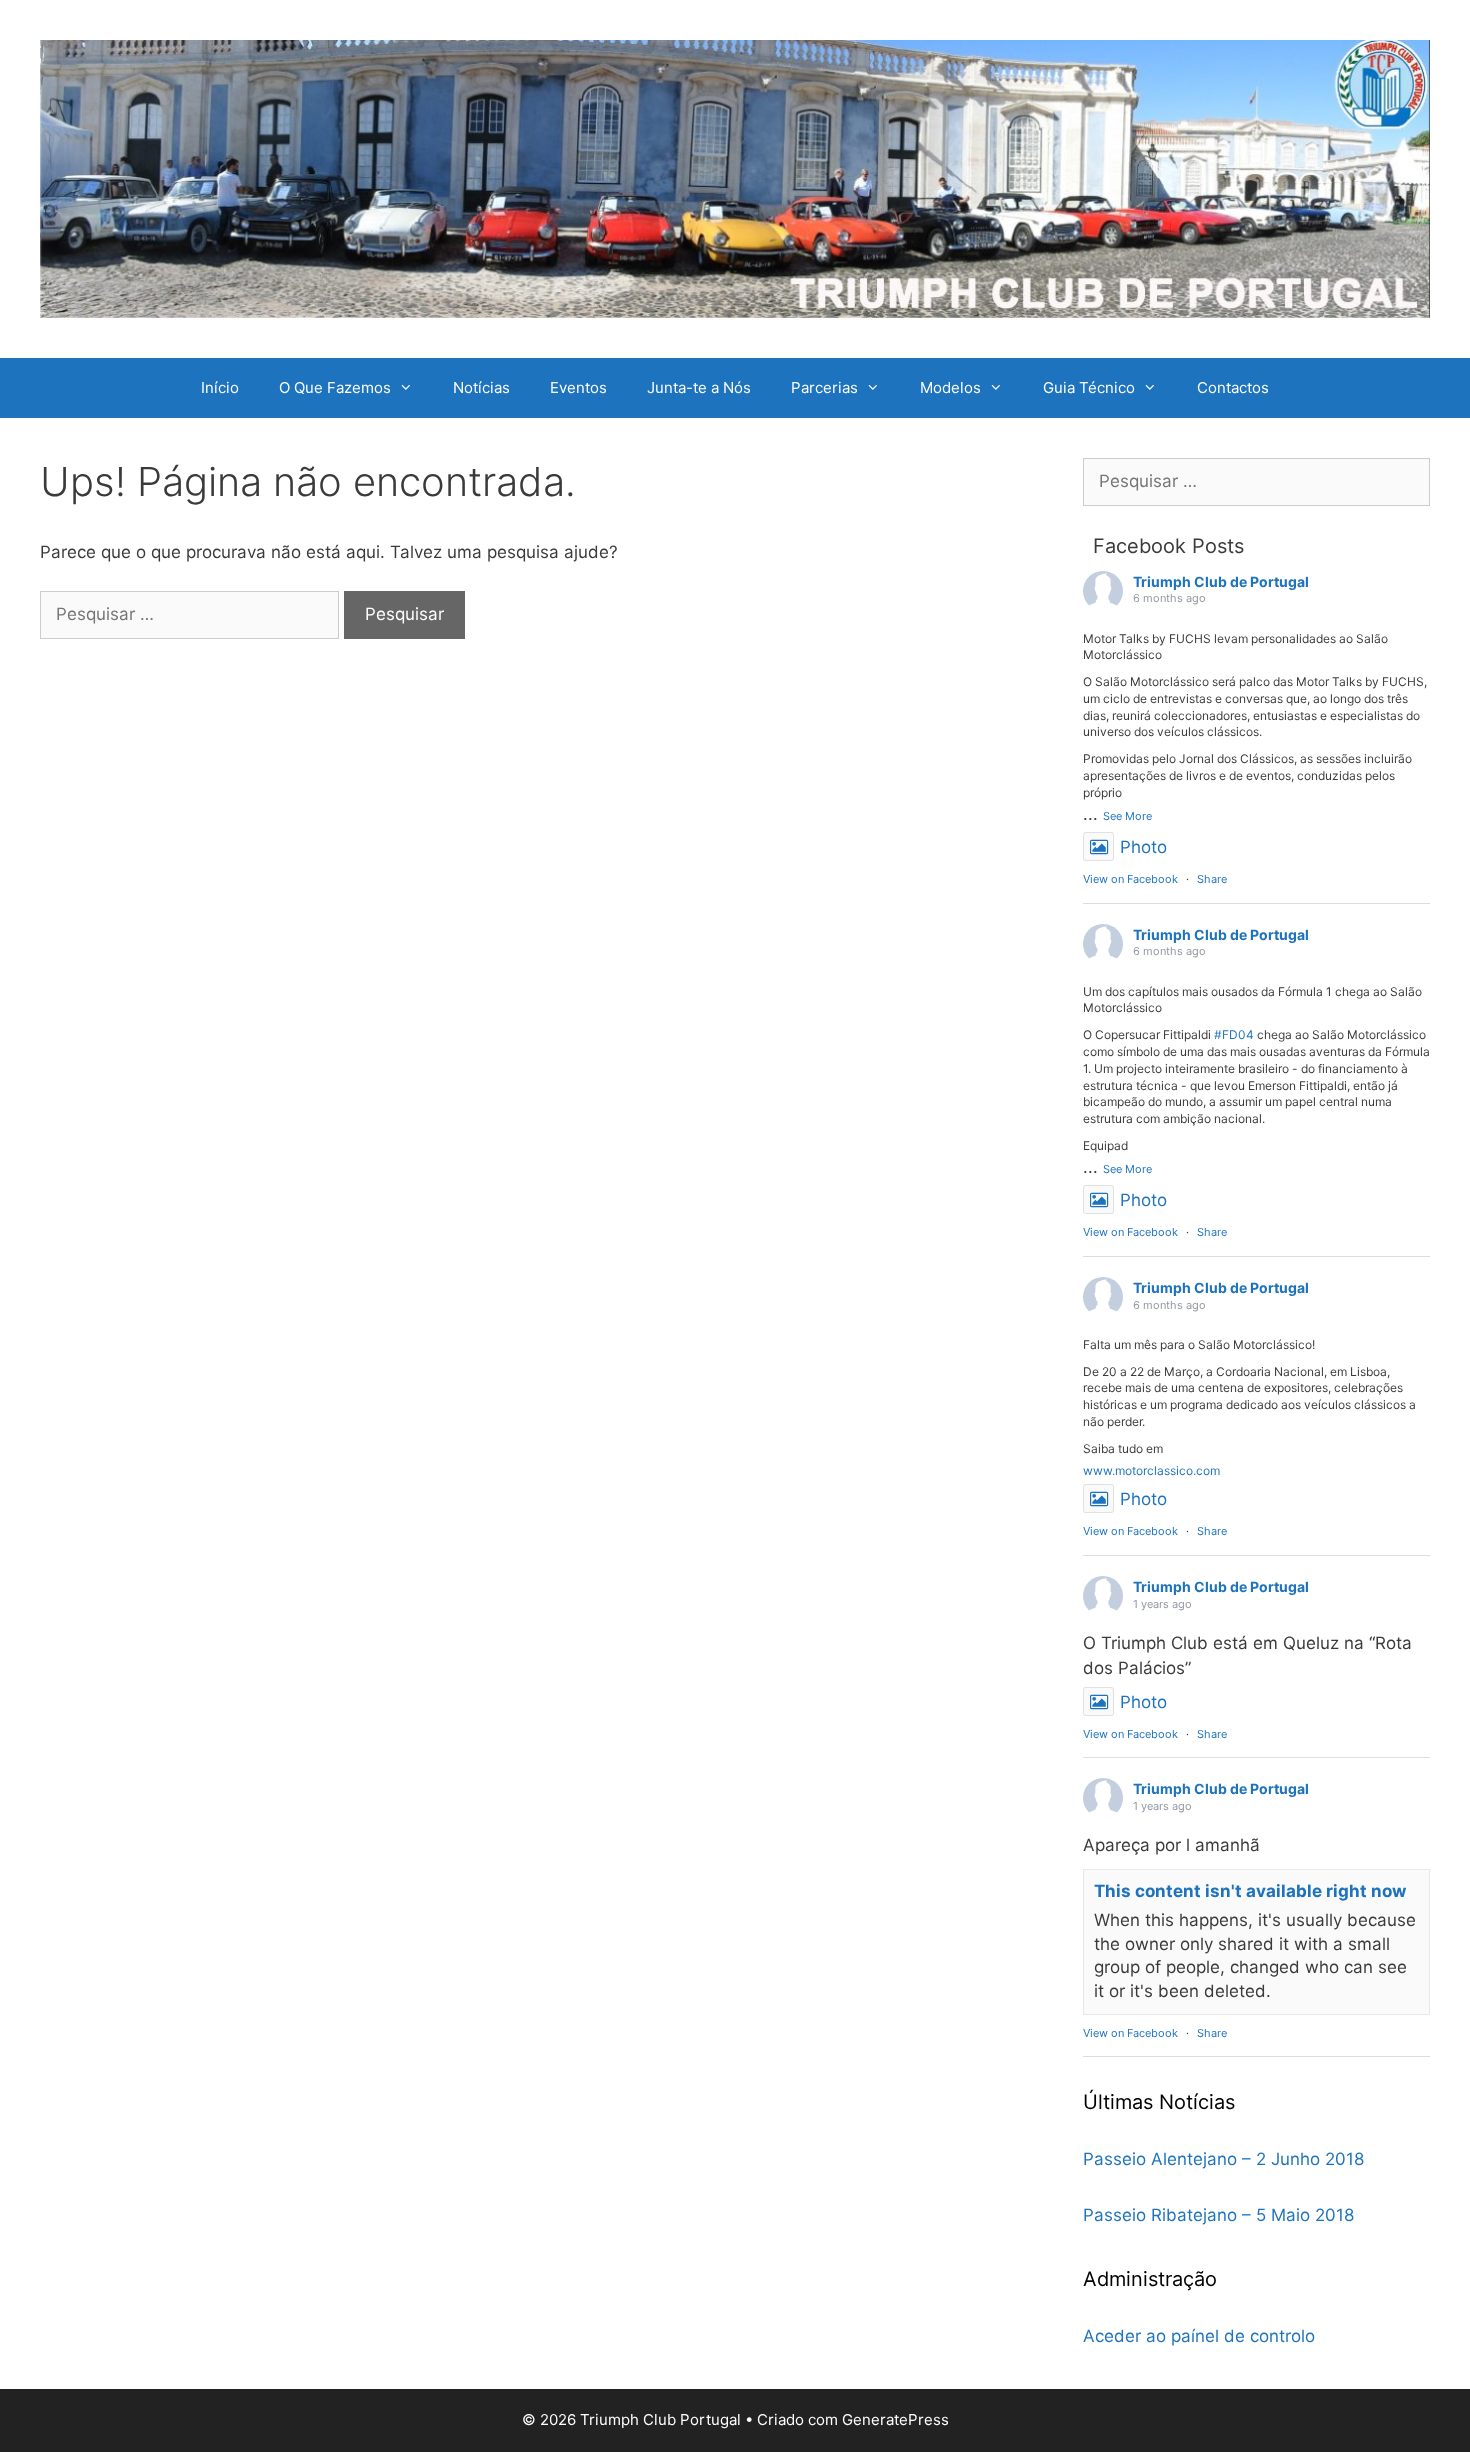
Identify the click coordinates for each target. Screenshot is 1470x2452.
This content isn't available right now (1250, 1891)
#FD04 (1234, 1034)
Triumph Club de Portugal (1221, 581)
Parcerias (824, 387)
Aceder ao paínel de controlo (1199, 2336)
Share (1212, 879)
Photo (1143, 847)
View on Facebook (1130, 879)
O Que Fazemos (335, 387)
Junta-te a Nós (699, 387)
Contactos (1233, 387)
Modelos (950, 387)
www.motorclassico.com (1151, 1470)
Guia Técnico (1089, 387)
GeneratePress (895, 2419)
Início (220, 387)
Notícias (481, 387)
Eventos (578, 387)
